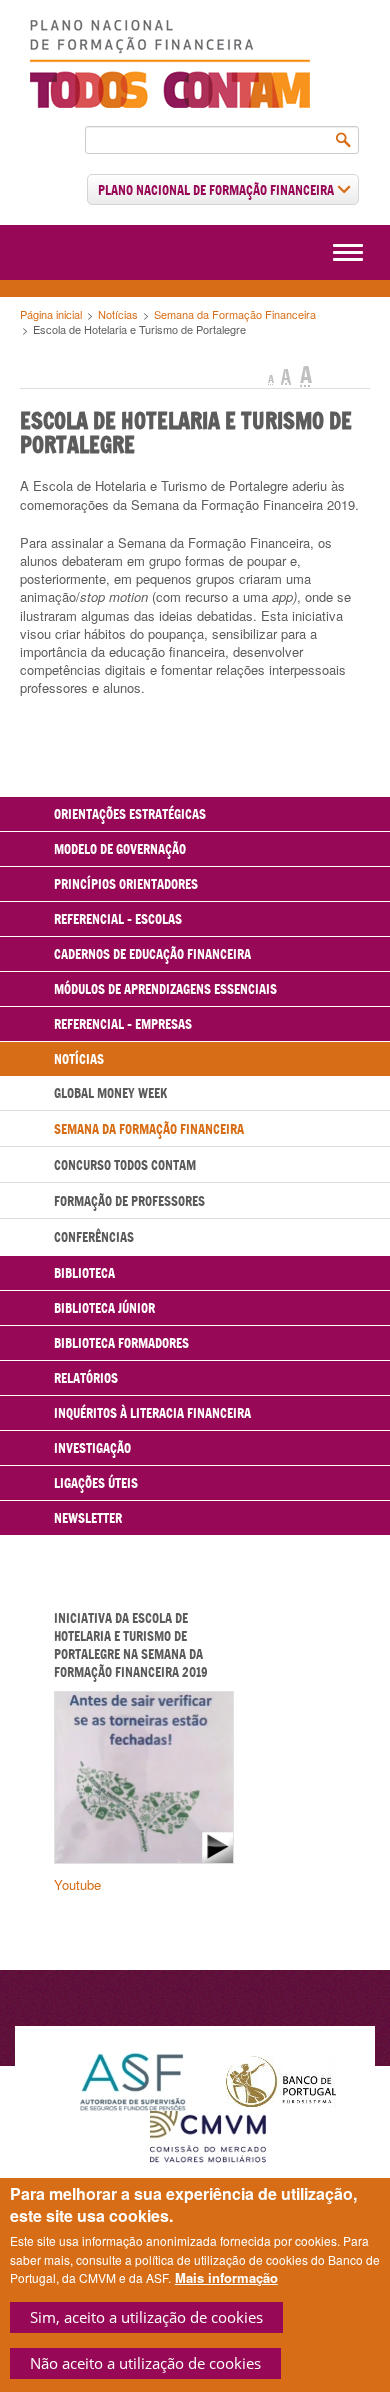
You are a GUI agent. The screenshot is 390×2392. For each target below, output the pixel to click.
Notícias (118, 314)
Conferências (94, 1237)
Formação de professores (129, 1201)
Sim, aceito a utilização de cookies (146, 2317)
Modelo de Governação (120, 849)
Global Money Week (110, 1093)
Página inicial (51, 314)
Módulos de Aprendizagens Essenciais (165, 989)
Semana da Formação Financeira (235, 314)
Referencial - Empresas (123, 1024)
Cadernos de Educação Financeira (152, 954)
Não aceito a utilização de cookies (145, 2363)
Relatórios (86, 1378)
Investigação (92, 1448)
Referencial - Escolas (118, 919)
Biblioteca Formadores (121, 1343)
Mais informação (226, 2278)
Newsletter (88, 1518)
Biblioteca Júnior (104, 1308)
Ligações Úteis (96, 1483)
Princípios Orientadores (126, 884)
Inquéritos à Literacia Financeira (152, 1413)
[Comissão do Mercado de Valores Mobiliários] (208, 2135)
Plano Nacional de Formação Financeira (217, 190)
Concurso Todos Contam (125, 1165)
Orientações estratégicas (130, 814)
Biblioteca (84, 1273)
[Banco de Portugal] (281, 2079)
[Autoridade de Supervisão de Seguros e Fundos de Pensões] (132, 2079)
